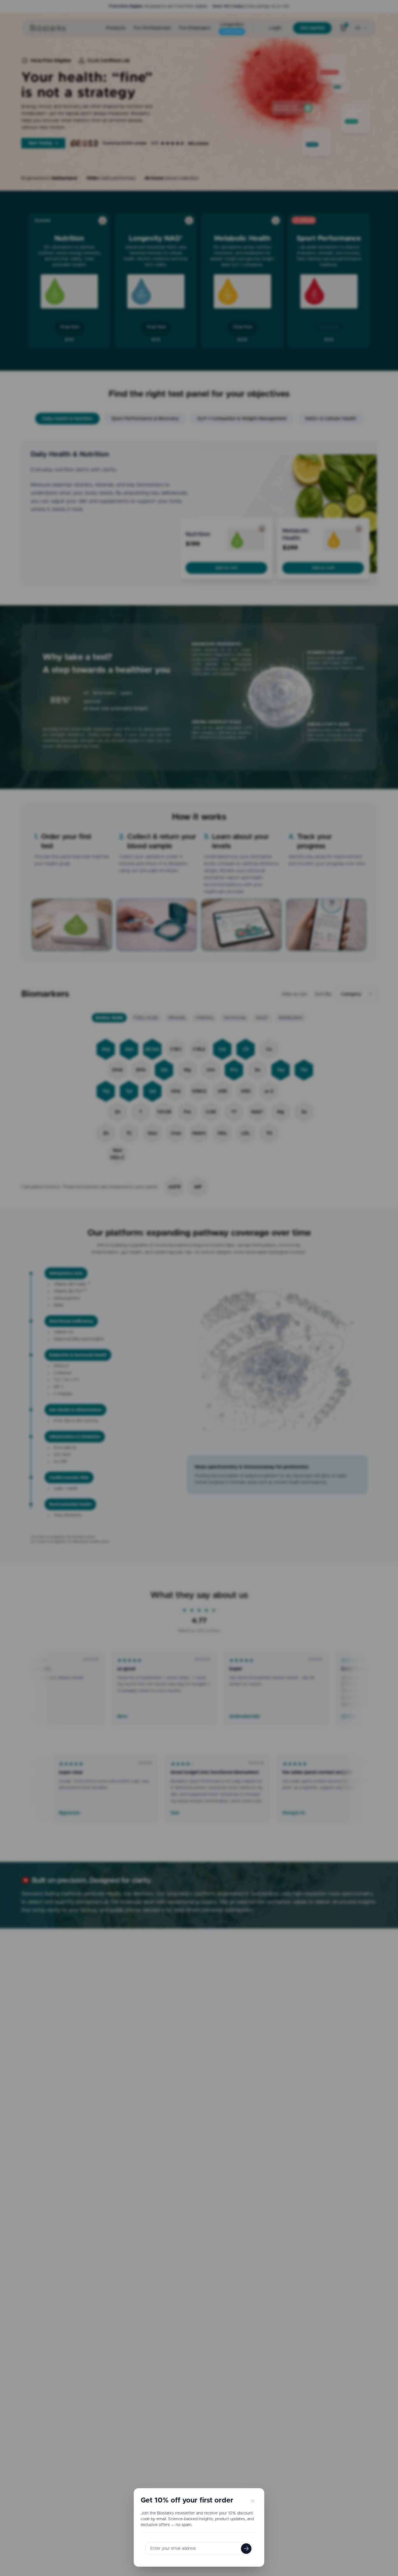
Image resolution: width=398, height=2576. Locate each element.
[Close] (252, 2500)
